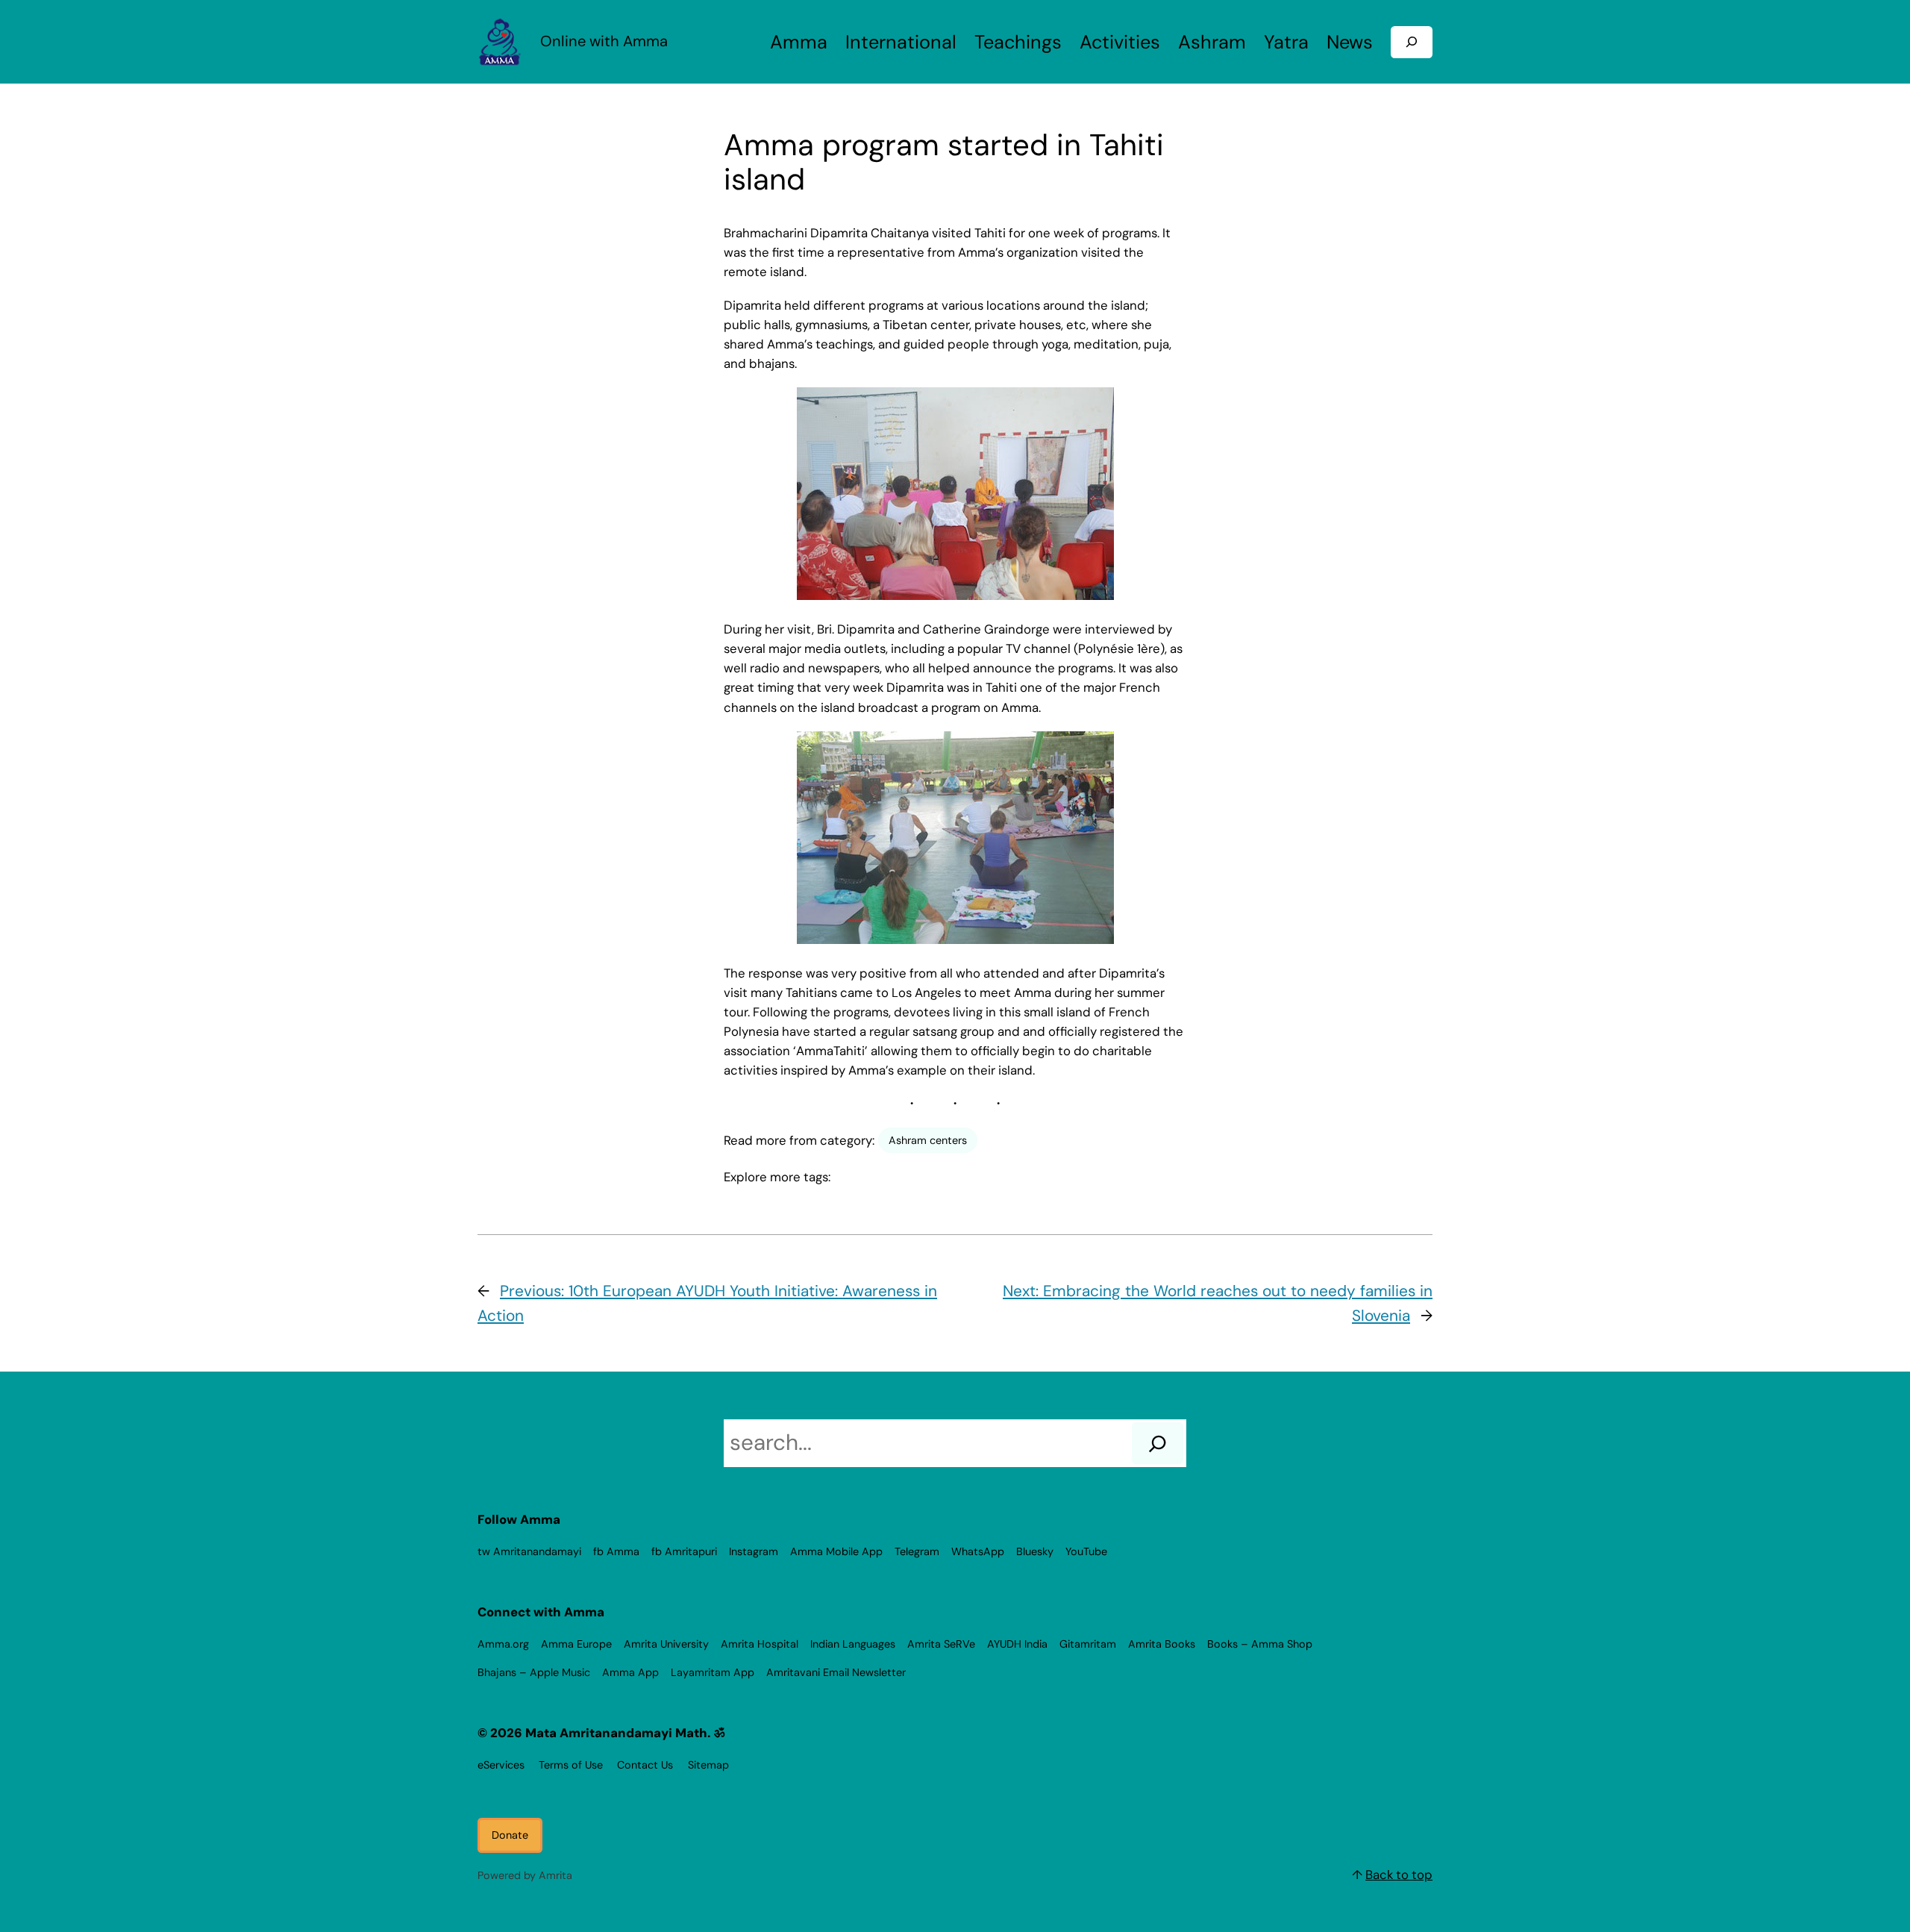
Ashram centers (928, 1140)
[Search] (1158, 1443)
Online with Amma (604, 41)
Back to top (1399, 1875)
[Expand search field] (1412, 42)
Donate (510, 1835)
